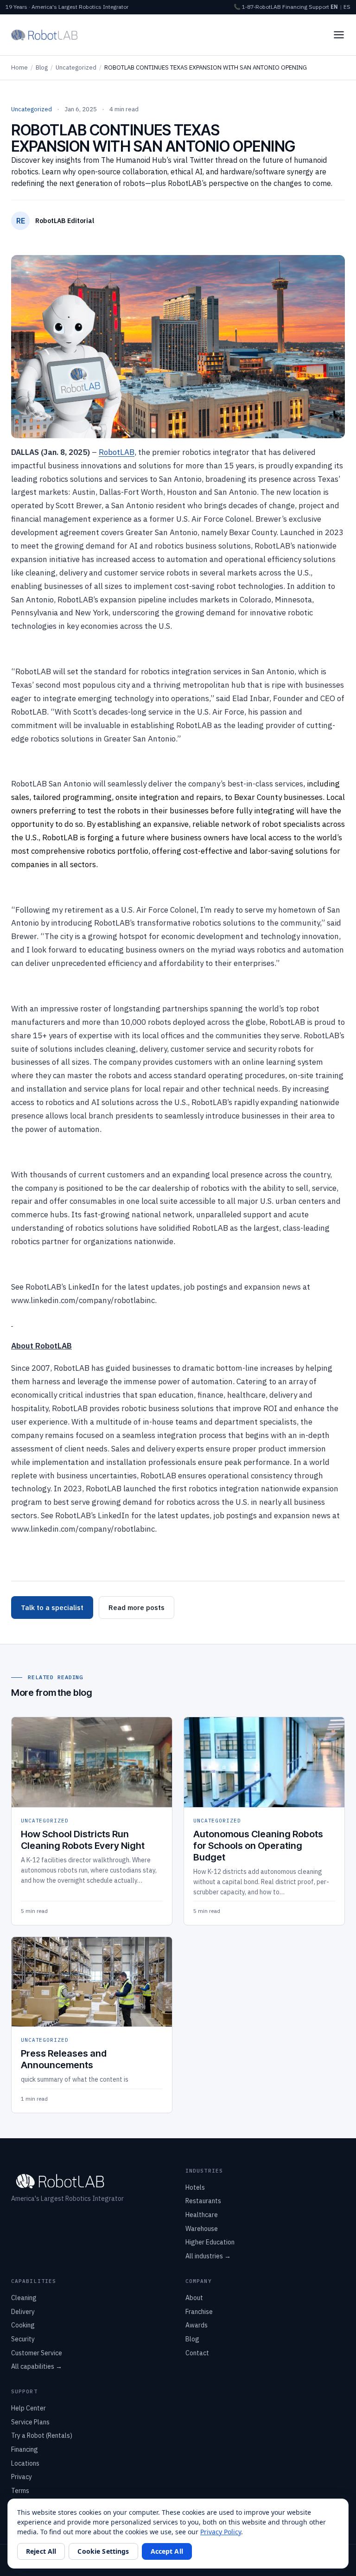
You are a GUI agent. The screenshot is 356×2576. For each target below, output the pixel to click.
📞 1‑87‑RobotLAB (257, 7)
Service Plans (30, 2422)
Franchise (199, 2312)
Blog (42, 67)
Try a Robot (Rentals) (42, 2435)
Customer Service (37, 2353)
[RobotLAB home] (44, 35)
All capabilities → (37, 2366)
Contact (197, 2353)
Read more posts (137, 1608)
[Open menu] (339, 35)
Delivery (23, 2312)
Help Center (29, 2408)
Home (19, 67)
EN (334, 7)
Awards (197, 2325)
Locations (25, 2463)
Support (319, 7)
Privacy (22, 2477)
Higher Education (210, 2242)
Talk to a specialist (52, 1608)
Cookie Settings (103, 2551)
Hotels (195, 2187)
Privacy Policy (221, 2532)
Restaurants (203, 2201)
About (194, 2298)
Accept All (167, 2551)
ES (347, 7)
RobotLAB (117, 452)
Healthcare (202, 2215)
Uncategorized (76, 67)
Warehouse (202, 2229)
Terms (20, 2491)
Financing (295, 7)
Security (23, 2339)
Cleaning (24, 2298)
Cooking (23, 2325)
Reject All (41, 2551)
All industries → (208, 2256)
